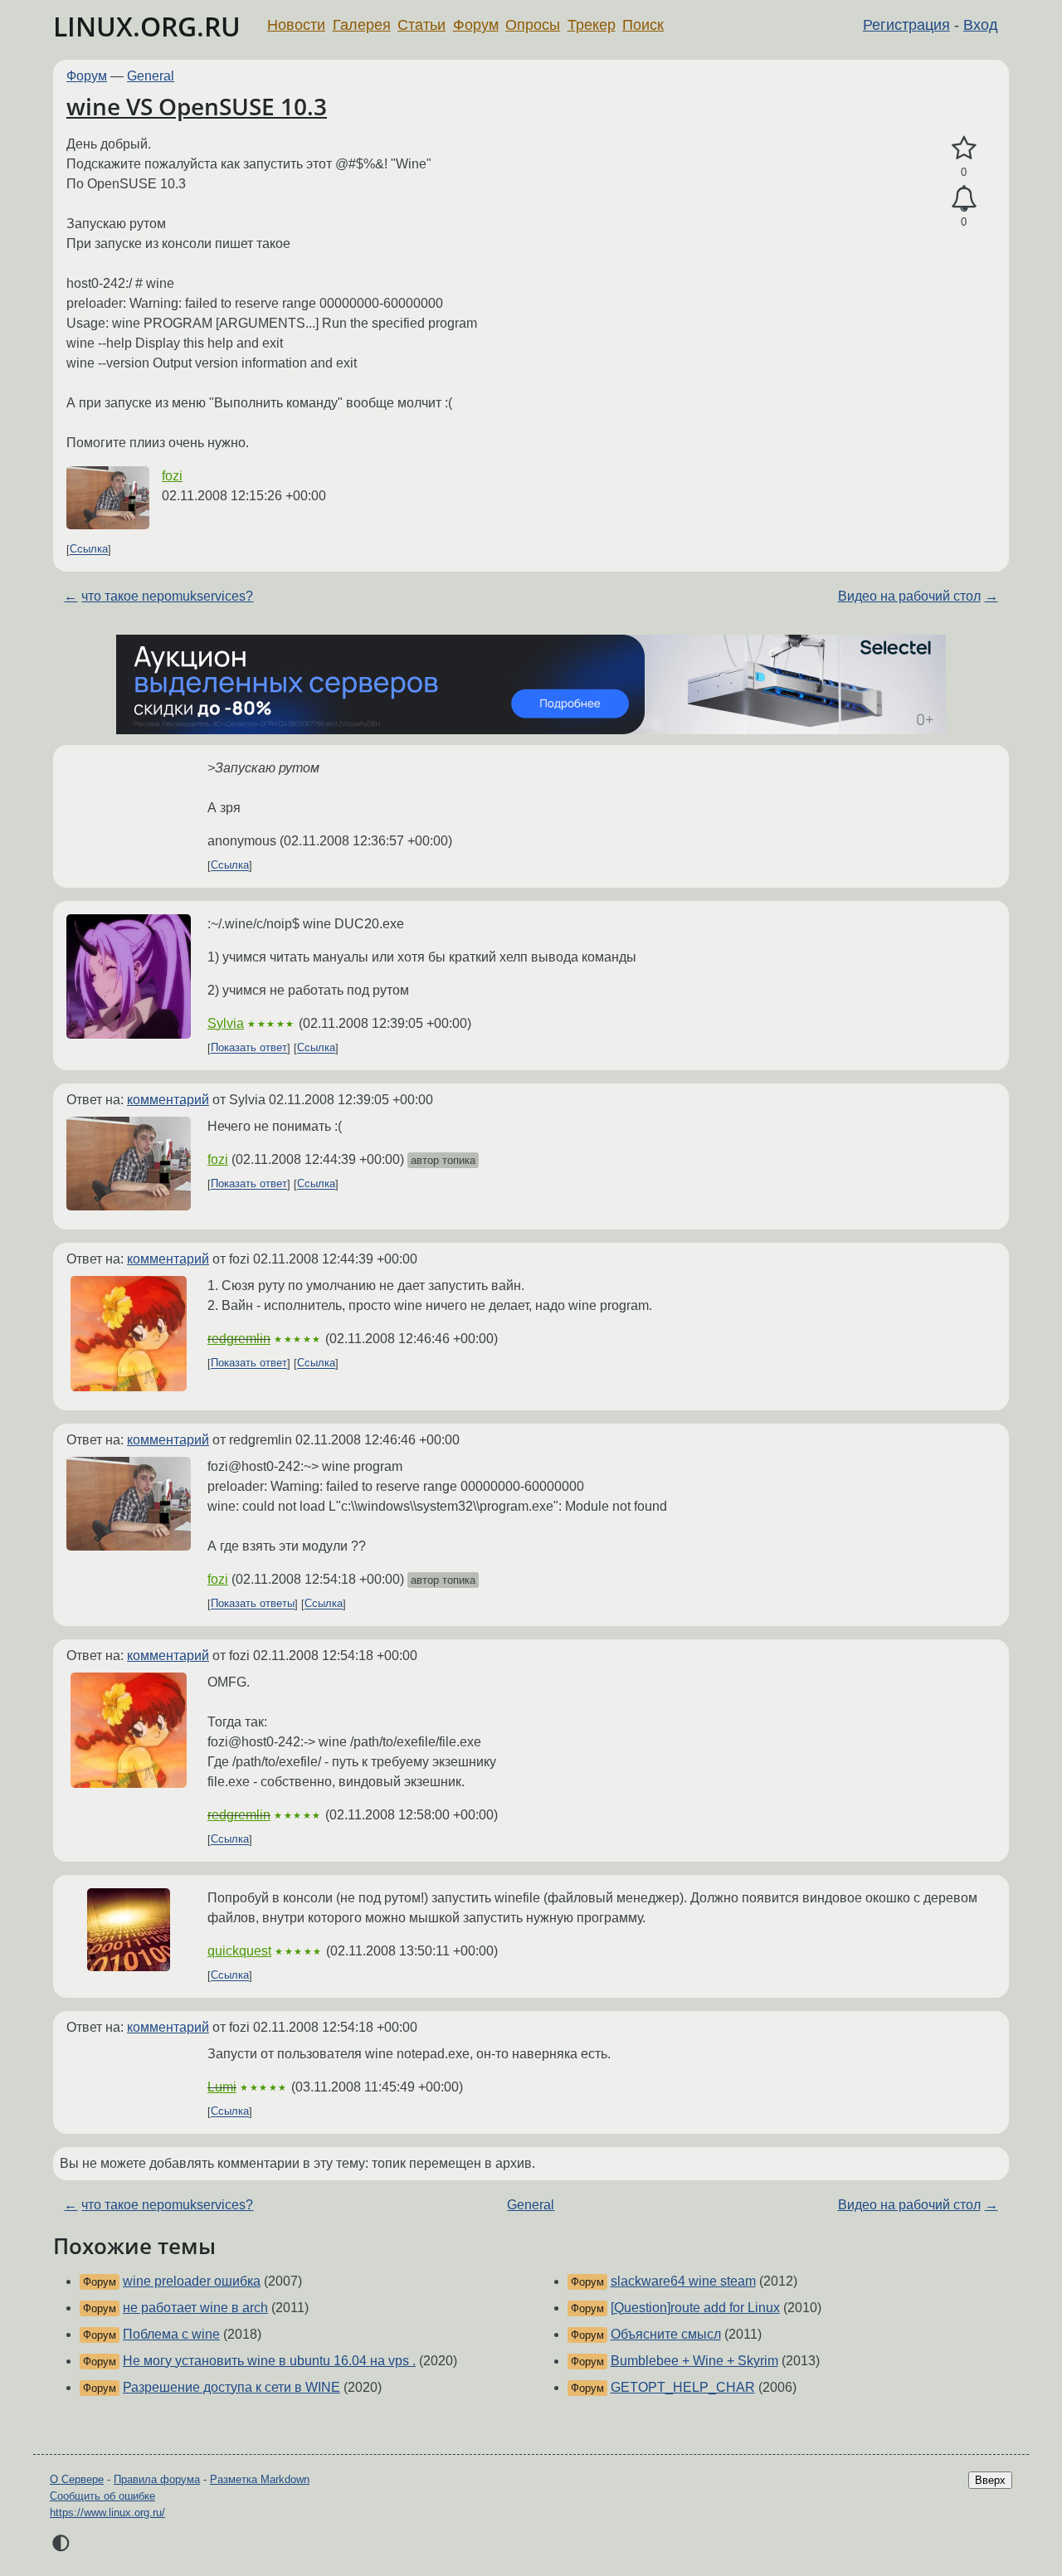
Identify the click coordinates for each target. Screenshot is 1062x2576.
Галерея (362, 25)
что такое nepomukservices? (167, 596)
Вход (981, 25)
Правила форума (157, 2479)
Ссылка (89, 550)
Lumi (222, 2087)
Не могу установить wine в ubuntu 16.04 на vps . (269, 2361)
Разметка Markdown (260, 2479)
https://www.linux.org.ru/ (107, 2513)
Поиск (643, 25)
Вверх (990, 2480)
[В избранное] (964, 149)
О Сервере (77, 2479)
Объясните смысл (666, 2334)
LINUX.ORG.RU (147, 26)
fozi (172, 476)
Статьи (421, 25)
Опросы (533, 25)
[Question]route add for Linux (695, 2308)
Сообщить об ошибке (102, 2496)
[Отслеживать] (964, 199)
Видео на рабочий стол (909, 596)
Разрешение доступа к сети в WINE (231, 2387)
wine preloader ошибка (192, 2281)
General (151, 76)
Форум (476, 25)
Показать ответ (249, 1048)
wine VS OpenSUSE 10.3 (197, 106)
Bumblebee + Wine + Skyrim (694, 2361)
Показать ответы (253, 1604)
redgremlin (239, 1339)
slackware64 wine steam (683, 2281)
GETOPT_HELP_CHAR (683, 2387)
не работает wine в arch (195, 2308)
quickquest (239, 1951)
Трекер (592, 25)
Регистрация (906, 25)
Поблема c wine (171, 2334)
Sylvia (226, 1023)
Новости (296, 25)
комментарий (168, 1100)
